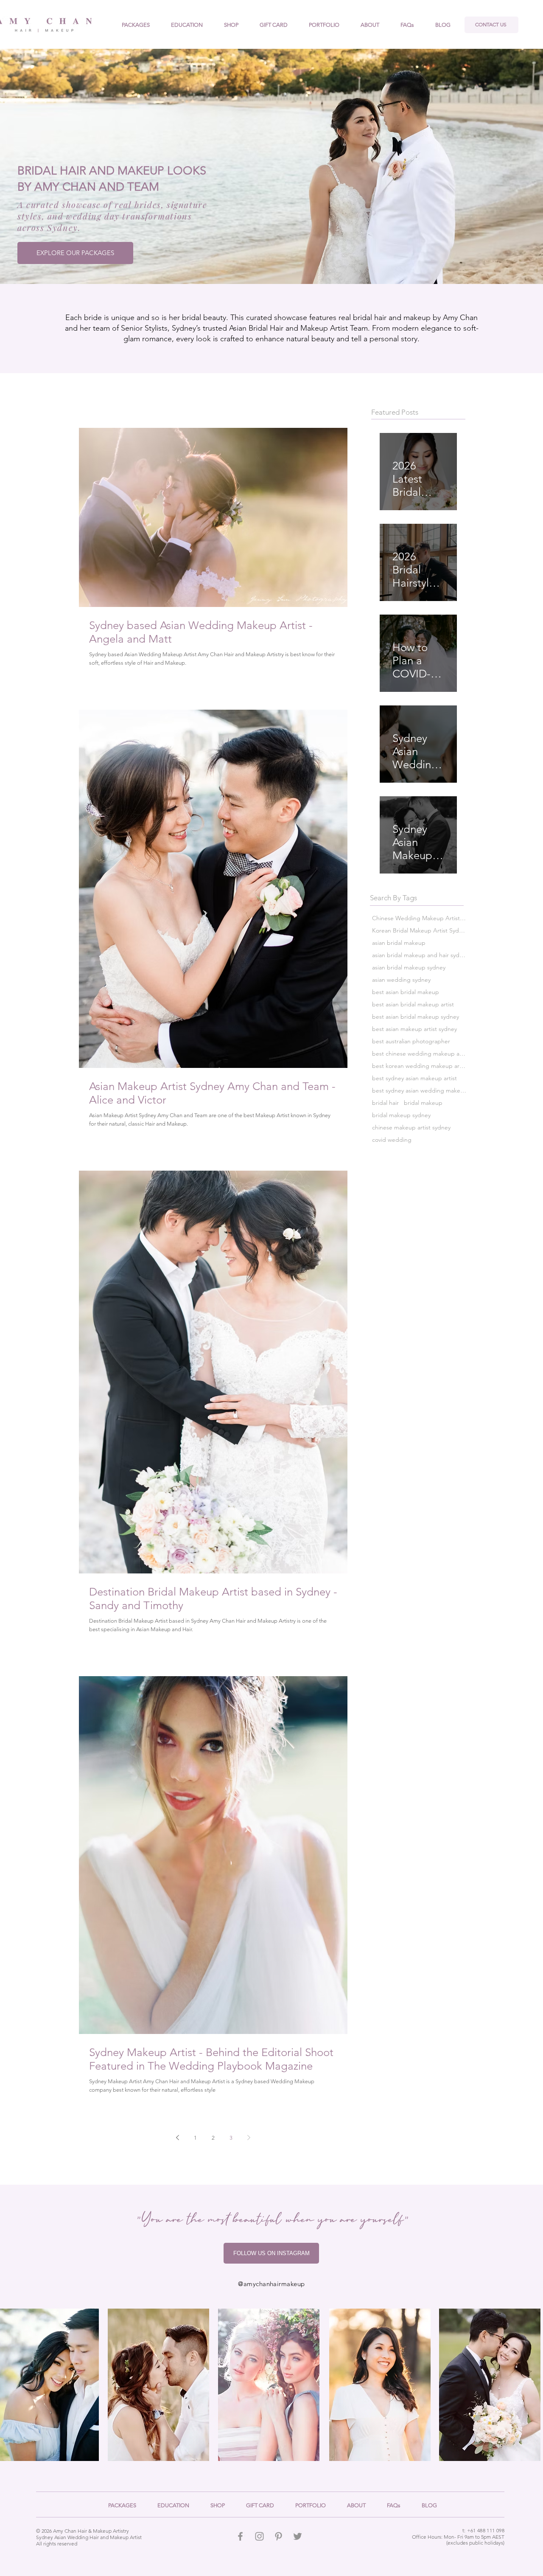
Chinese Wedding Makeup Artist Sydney (419, 918)
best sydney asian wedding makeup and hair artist (419, 1091)
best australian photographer (411, 1041)
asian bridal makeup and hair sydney (419, 955)
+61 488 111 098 (486, 2530)
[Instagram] (259, 2536)
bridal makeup (423, 1103)
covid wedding (392, 1140)
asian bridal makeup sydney (409, 968)
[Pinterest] (278, 2536)
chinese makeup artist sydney (411, 1128)
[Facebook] (240, 2536)
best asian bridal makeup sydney (416, 1017)
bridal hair (385, 1103)
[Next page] (249, 2138)
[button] (370, 25)
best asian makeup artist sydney (414, 1029)
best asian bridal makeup (406, 992)
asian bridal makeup (399, 943)
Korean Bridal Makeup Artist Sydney (419, 931)
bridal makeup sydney (401, 1115)
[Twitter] (298, 2536)
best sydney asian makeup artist (414, 1078)
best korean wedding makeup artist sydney (419, 1066)
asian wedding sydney (401, 980)
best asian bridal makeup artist (413, 1004)
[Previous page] (178, 2138)
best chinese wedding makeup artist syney (419, 1054)
